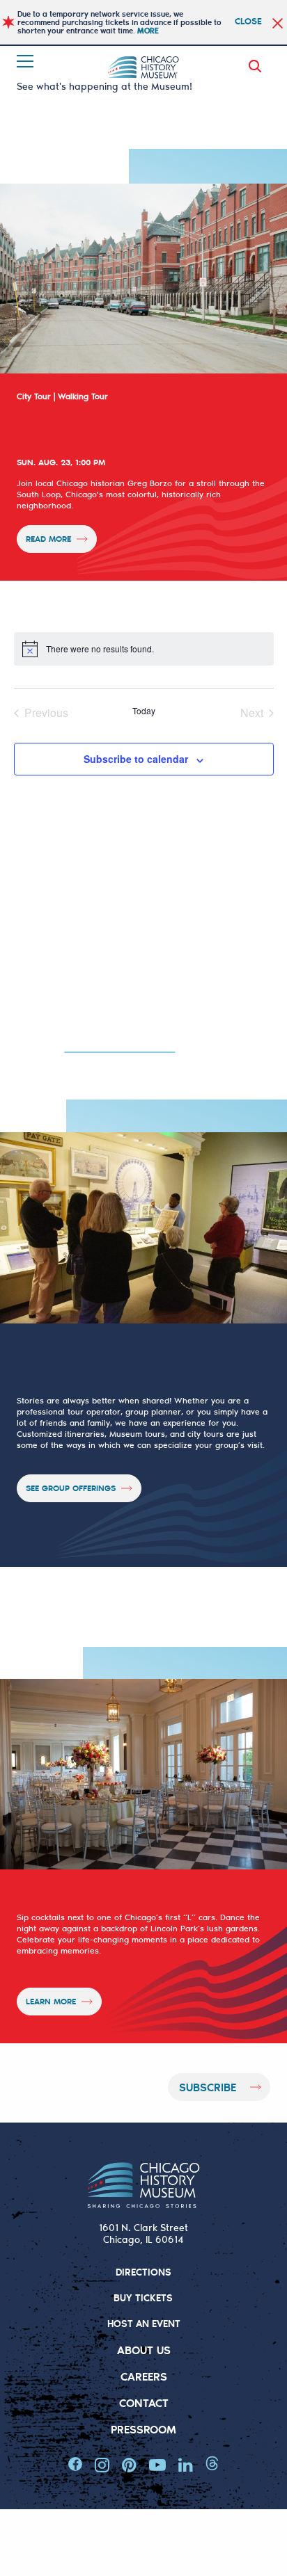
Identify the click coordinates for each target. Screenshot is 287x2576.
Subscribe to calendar (136, 759)
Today (144, 711)
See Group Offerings (71, 1488)
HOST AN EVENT (144, 2323)
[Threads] (212, 2463)
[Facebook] (75, 2464)
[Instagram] (102, 2465)
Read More (48, 539)
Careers (144, 2376)
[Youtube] (157, 2465)
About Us (144, 2350)
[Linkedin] (186, 2465)
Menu (26, 61)
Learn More (51, 2001)
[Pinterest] (129, 2465)
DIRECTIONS (143, 2272)
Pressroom (143, 2429)
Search (258, 66)
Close (248, 21)
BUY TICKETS (143, 2297)
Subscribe (208, 2087)
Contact (144, 2402)
